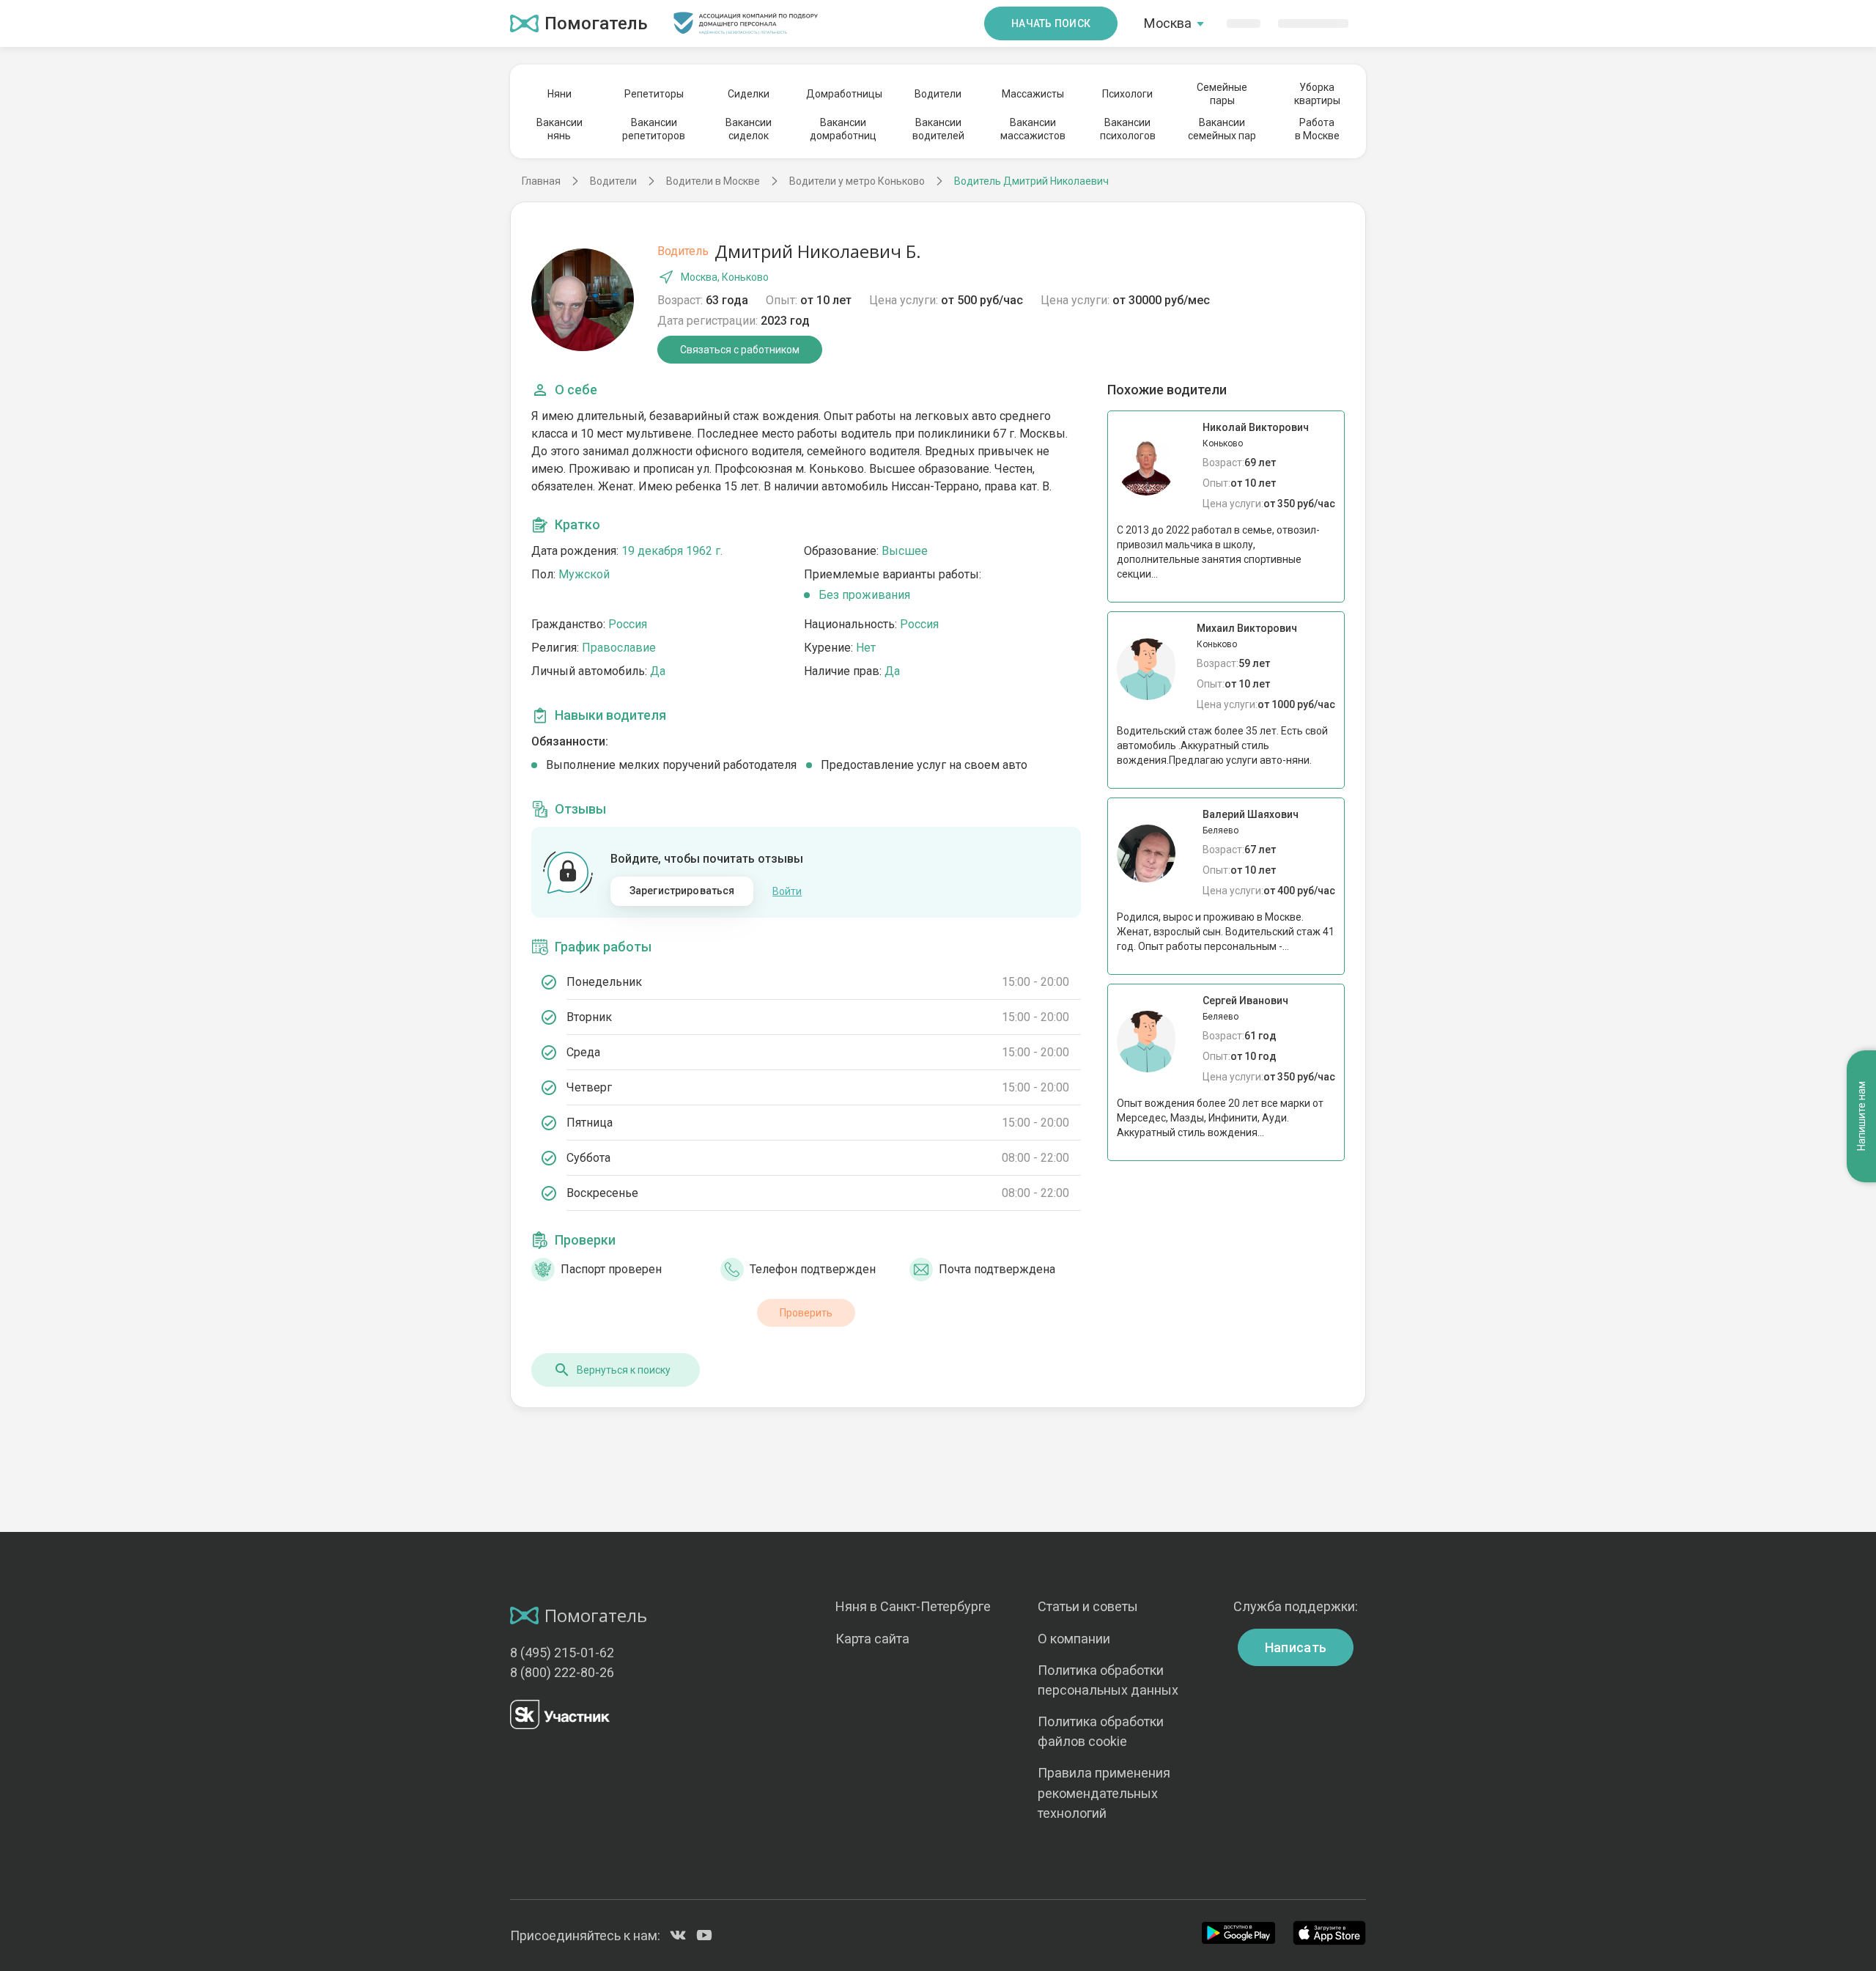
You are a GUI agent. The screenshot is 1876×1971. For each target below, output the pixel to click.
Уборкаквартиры (1317, 94)
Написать (1296, 1647)
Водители (938, 94)
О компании (1074, 1639)
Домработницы (843, 94)
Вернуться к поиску (624, 1370)
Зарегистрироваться (682, 891)
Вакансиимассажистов (1033, 129)
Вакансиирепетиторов (654, 129)
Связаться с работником (740, 350)
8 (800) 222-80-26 (562, 1672)
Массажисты (1033, 94)
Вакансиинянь (560, 129)
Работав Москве (1317, 129)
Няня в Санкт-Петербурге (913, 1606)
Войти (787, 891)
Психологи (1127, 94)
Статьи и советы (1088, 1606)
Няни (560, 94)
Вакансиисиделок (749, 129)
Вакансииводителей (938, 129)
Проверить (806, 1313)
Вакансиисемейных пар (1222, 129)
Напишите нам (1861, 1117)
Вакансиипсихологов (1128, 129)
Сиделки (749, 94)
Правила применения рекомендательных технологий (1104, 1793)
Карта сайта (872, 1639)
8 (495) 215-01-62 (562, 1653)
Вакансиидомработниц (843, 129)
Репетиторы (654, 94)
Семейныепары (1222, 94)
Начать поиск (1051, 23)
